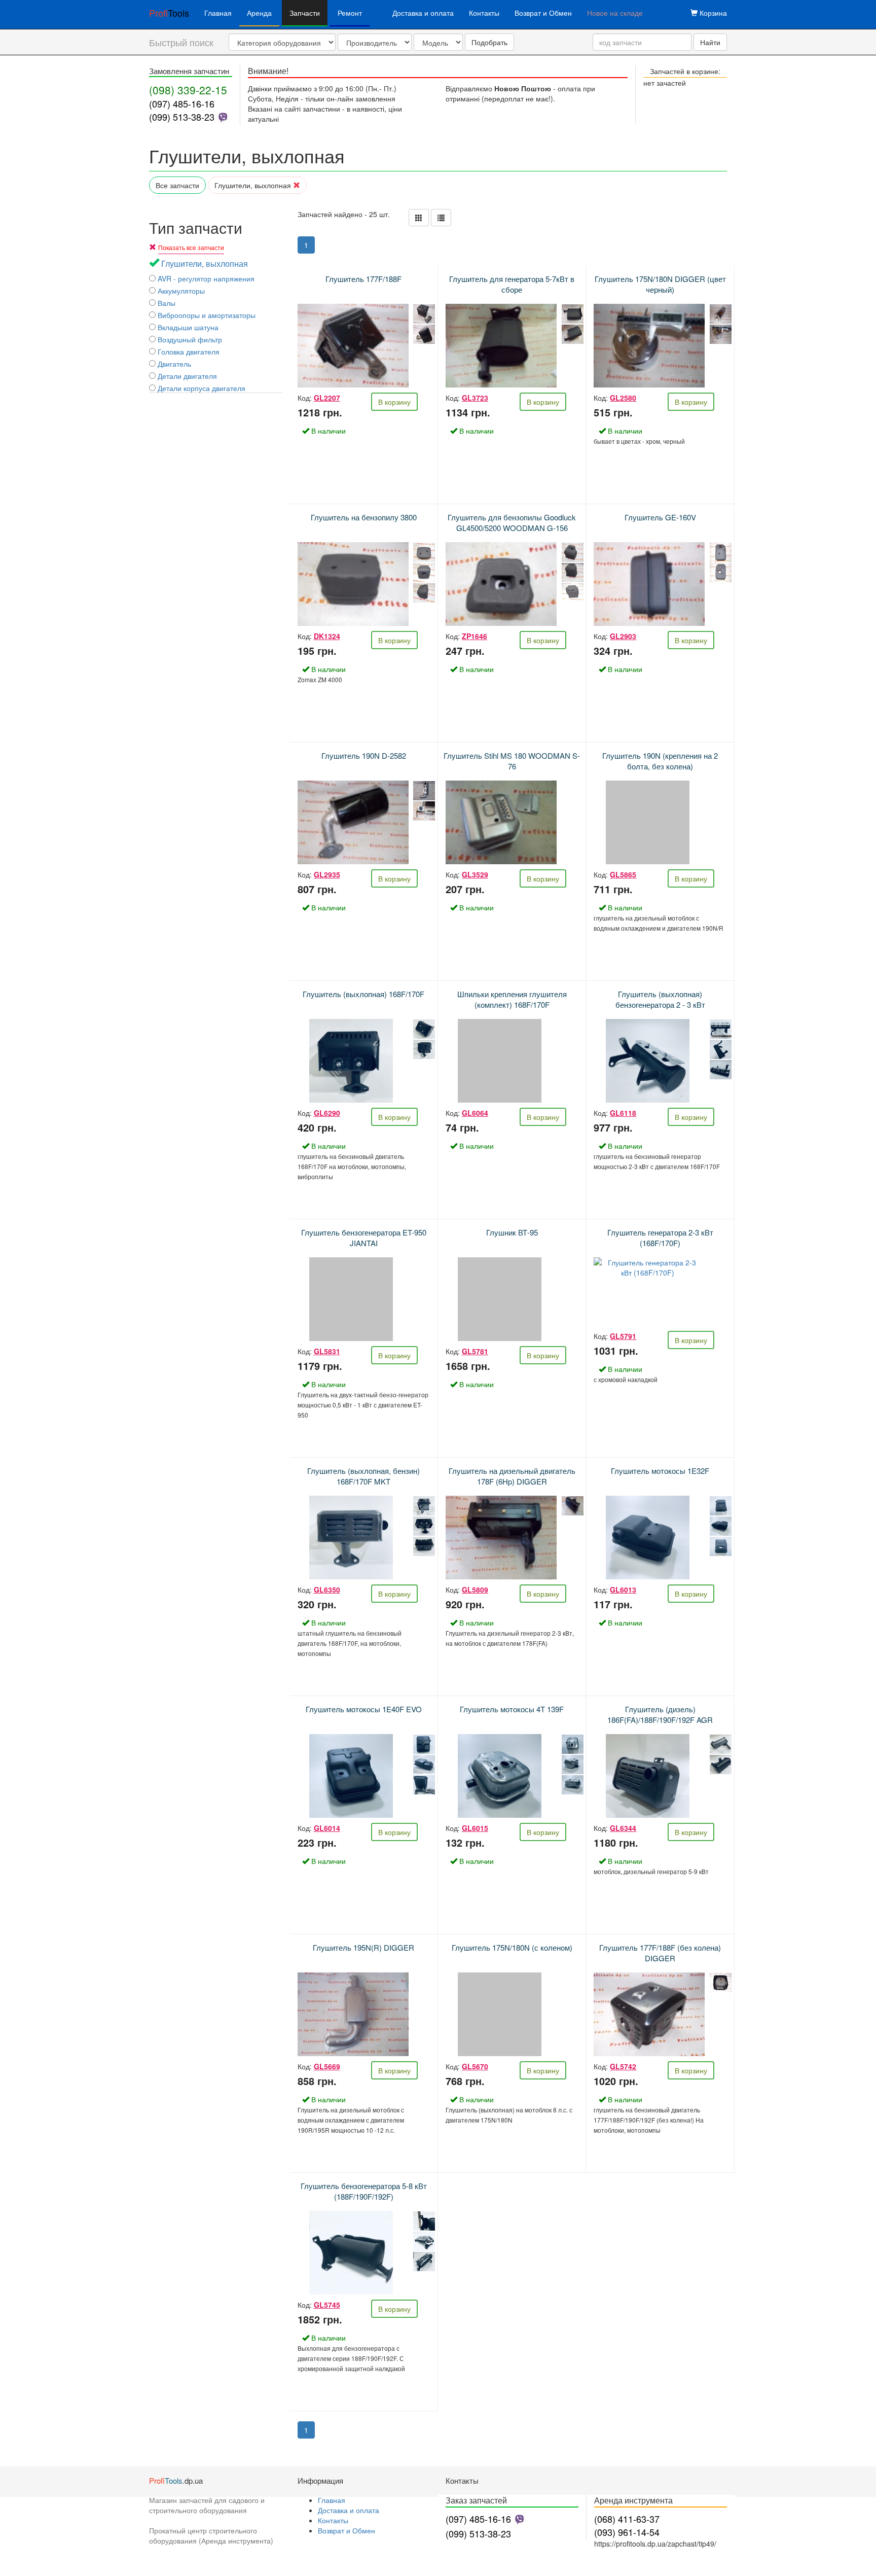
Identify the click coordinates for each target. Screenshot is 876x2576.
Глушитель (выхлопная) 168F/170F (363, 994)
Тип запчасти (196, 227)
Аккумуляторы (180, 291)
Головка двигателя (188, 351)
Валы (166, 303)
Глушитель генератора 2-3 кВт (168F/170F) (660, 1238)
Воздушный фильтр (189, 339)
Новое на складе (615, 13)
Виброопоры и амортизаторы (206, 315)
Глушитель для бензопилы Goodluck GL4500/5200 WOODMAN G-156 (512, 522)
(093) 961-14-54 (627, 2532)
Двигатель (173, 364)
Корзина (712, 13)
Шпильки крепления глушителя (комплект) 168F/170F (512, 999)
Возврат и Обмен (543, 13)
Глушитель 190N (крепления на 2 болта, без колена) (660, 761)
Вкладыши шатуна (187, 327)
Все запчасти (177, 185)
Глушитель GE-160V (660, 517)
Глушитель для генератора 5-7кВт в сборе (512, 284)
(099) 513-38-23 (182, 117)
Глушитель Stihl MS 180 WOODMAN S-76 (512, 761)
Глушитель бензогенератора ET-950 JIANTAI (364, 1238)
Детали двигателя (186, 376)
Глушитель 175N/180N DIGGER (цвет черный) (660, 284)
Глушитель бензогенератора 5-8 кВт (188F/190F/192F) (364, 2191)
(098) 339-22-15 (188, 90)
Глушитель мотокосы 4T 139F (512, 1709)
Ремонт (350, 13)
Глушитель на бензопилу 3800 (364, 517)
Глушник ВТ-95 (512, 1232)
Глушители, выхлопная (254, 185)
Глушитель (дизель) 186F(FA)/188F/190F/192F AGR (660, 1714)
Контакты (484, 13)
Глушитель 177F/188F (363, 279)
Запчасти (305, 13)
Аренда (259, 13)
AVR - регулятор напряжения (205, 278)
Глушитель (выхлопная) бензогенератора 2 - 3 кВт (660, 999)
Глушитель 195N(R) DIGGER (363, 1947)
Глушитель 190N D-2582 (364, 755)
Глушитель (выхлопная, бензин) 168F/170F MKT (363, 1476)
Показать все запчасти (191, 247)
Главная (218, 13)
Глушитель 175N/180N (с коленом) (512, 1947)
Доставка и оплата (423, 13)
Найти (710, 42)
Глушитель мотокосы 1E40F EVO (364, 1709)
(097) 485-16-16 (182, 103)
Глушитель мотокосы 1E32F (660, 1471)
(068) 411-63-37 (627, 2519)
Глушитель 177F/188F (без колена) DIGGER (660, 1953)
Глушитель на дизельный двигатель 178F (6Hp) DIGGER (512, 1476)
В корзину (394, 402)
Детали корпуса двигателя (200, 388)
